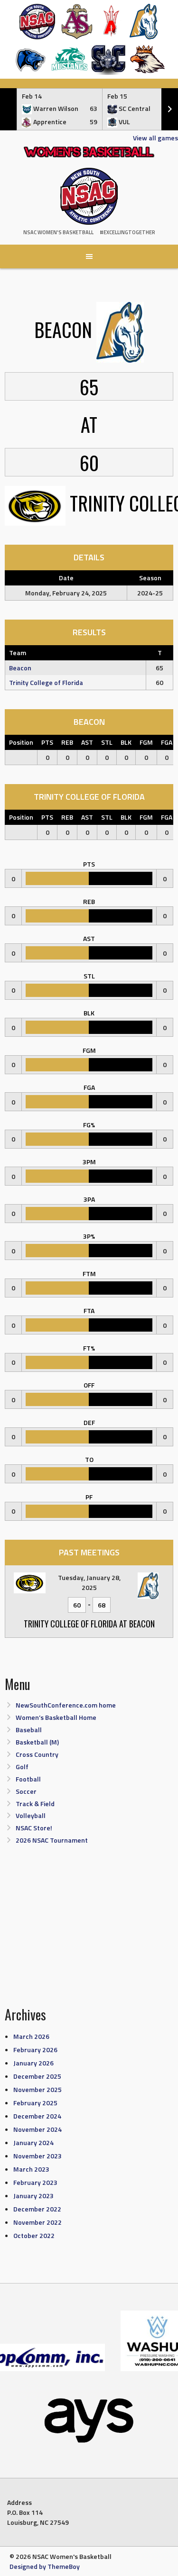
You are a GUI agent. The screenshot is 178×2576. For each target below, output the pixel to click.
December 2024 (37, 2116)
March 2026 (31, 2036)
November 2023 (37, 2156)
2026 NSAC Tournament (52, 1840)
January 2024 (33, 2142)
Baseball (29, 1730)
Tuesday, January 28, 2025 (89, 1582)
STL (107, 742)
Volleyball (31, 1815)
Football (28, 1779)
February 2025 (35, 2103)
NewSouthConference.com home (66, 1705)
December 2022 (37, 2209)
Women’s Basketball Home (56, 1717)
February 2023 (35, 2182)
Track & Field (35, 1804)
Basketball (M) (37, 1742)
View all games (155, 138)
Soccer (26, 1791)
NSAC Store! (34, 1828)
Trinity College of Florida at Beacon (89, 1624)
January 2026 (33, 2063)
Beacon (20, 668)
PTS (47, 742)
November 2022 (37, 2222)
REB (67, 742)
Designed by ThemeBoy (45, 2566)
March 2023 (31, 2169)
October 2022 (34, 2235)
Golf (22, 1767)
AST (87, 742)
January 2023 (33, 2196)
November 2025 (37, 2089)
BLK (126, 742)
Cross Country (37, 1754)
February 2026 (35, 2050)
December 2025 (37, 2076)
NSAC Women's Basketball (58, 232)
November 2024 (37, 2129)
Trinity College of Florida (46, 682)
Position (21, 742)
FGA (167, 742)
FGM (146, 742)
